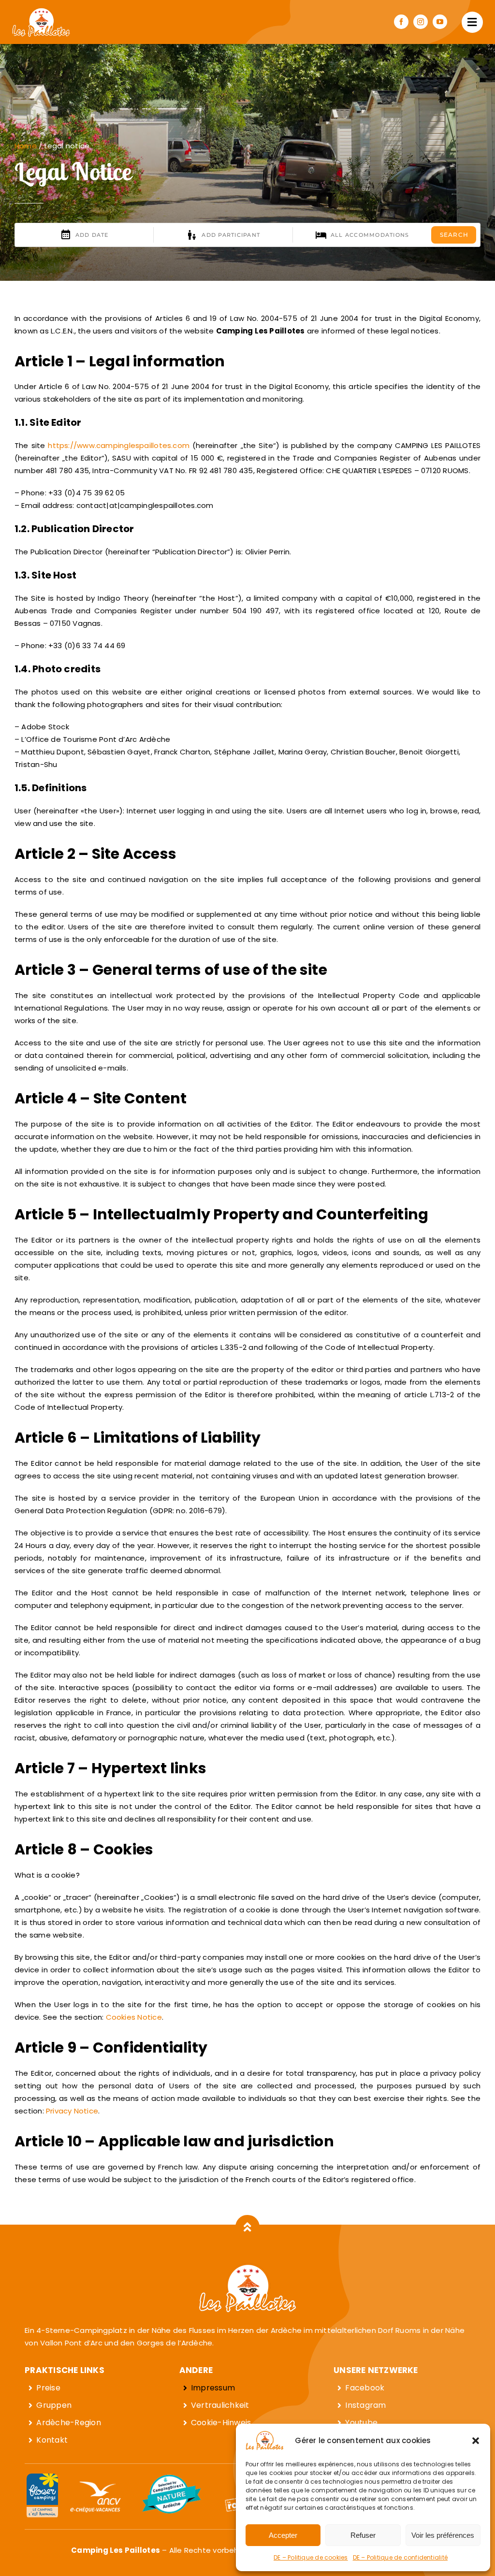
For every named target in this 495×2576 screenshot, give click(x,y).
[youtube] (440, 22)
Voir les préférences (443, 2535)
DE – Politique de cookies (311, 2557)
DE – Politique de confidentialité (400, 2557)
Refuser (363, 2535)
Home (26, 146)
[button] (476, 2441)
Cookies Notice (134, 2017)
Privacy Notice (72, 2111)
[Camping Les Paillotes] (41, 11)
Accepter (283, 2535)
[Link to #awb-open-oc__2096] (472, 22)
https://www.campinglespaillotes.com (119, 445)
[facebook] (401, 22)
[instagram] (421, 22)
